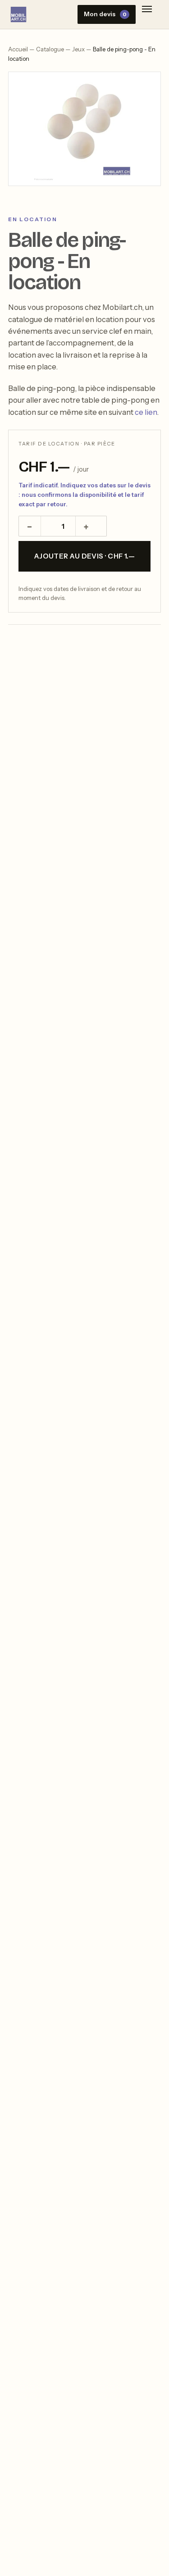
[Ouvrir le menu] (147, 11)
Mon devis (105, 14)
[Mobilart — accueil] (18, 14)
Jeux (78, 49)
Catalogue (50, 49)
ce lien (146, 412)
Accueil (18, 49)
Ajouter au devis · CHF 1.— (85, 556)
